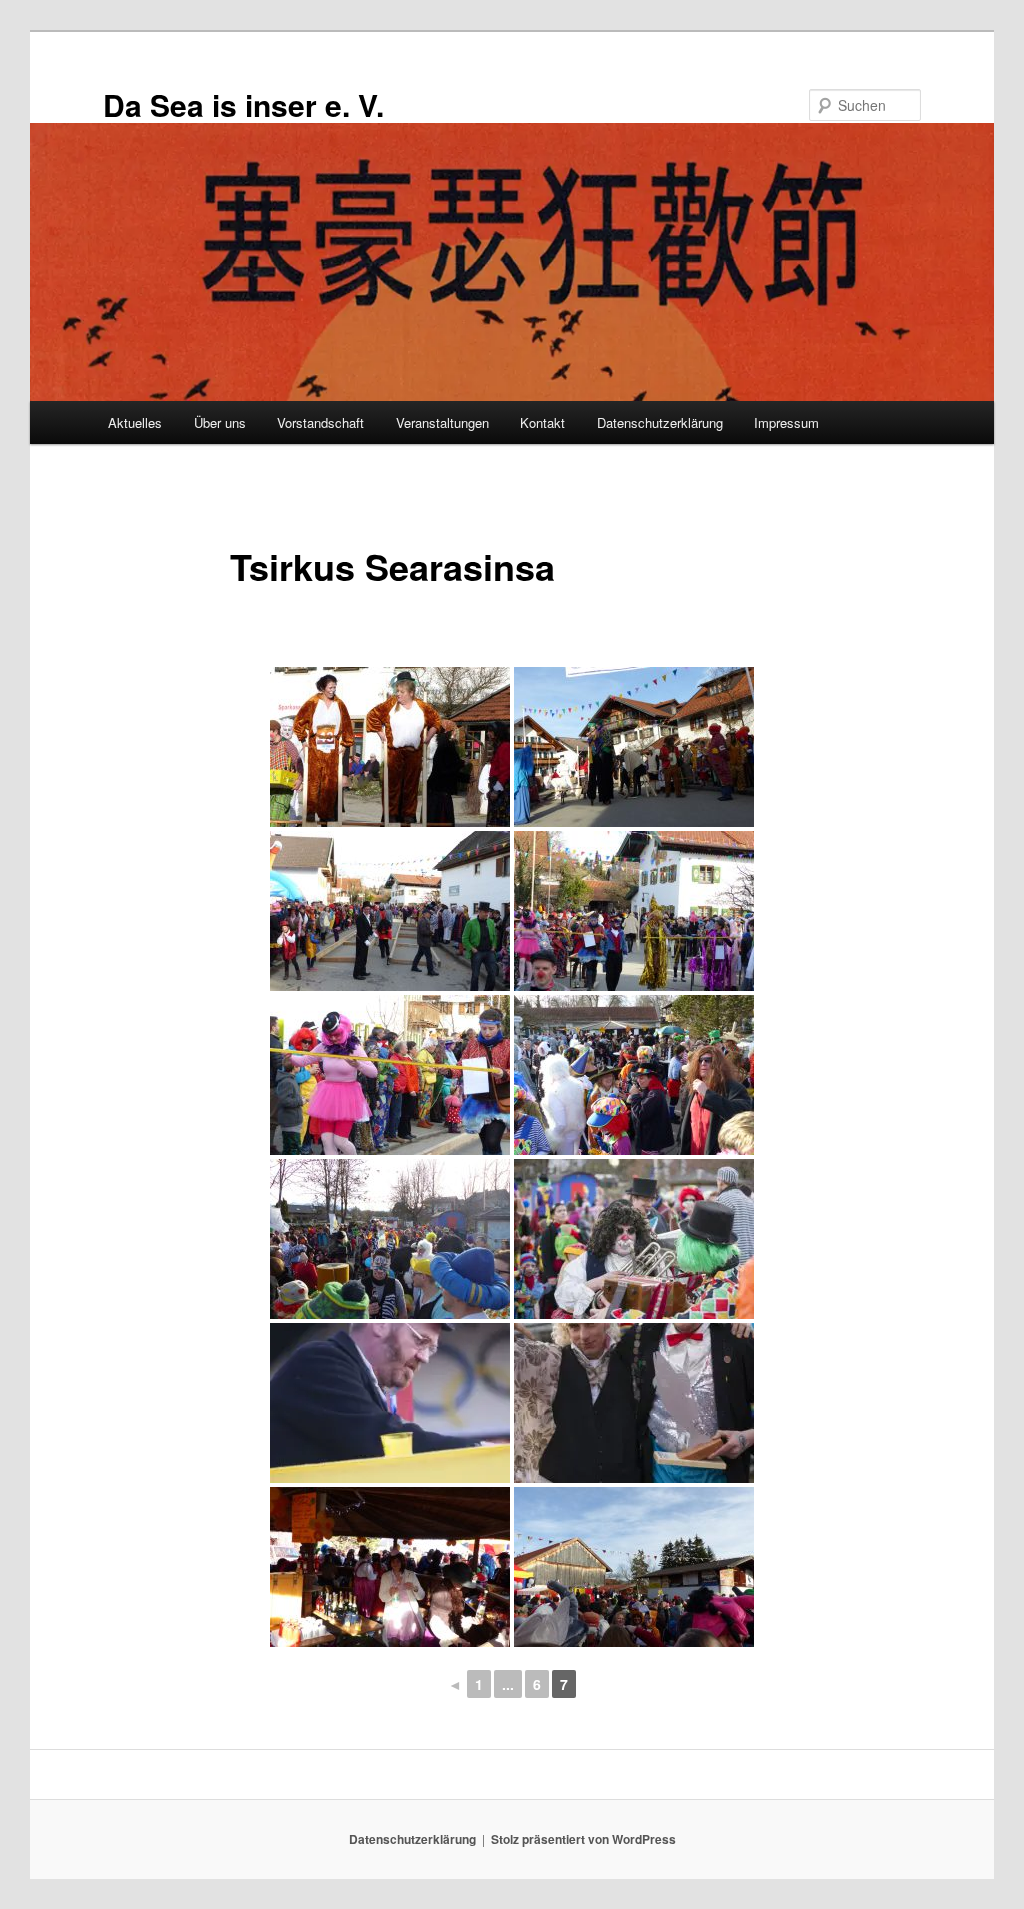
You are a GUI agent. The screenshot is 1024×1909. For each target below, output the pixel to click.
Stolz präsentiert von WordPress (583, 1839)
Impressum (786, 422)
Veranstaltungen (442, 422)
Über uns (220, 422)
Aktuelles (135, 422)
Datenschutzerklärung (660, 422)
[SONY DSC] (634, 1239)
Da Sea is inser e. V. (243, 104)
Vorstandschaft (320, 422)
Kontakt (542, 422)
